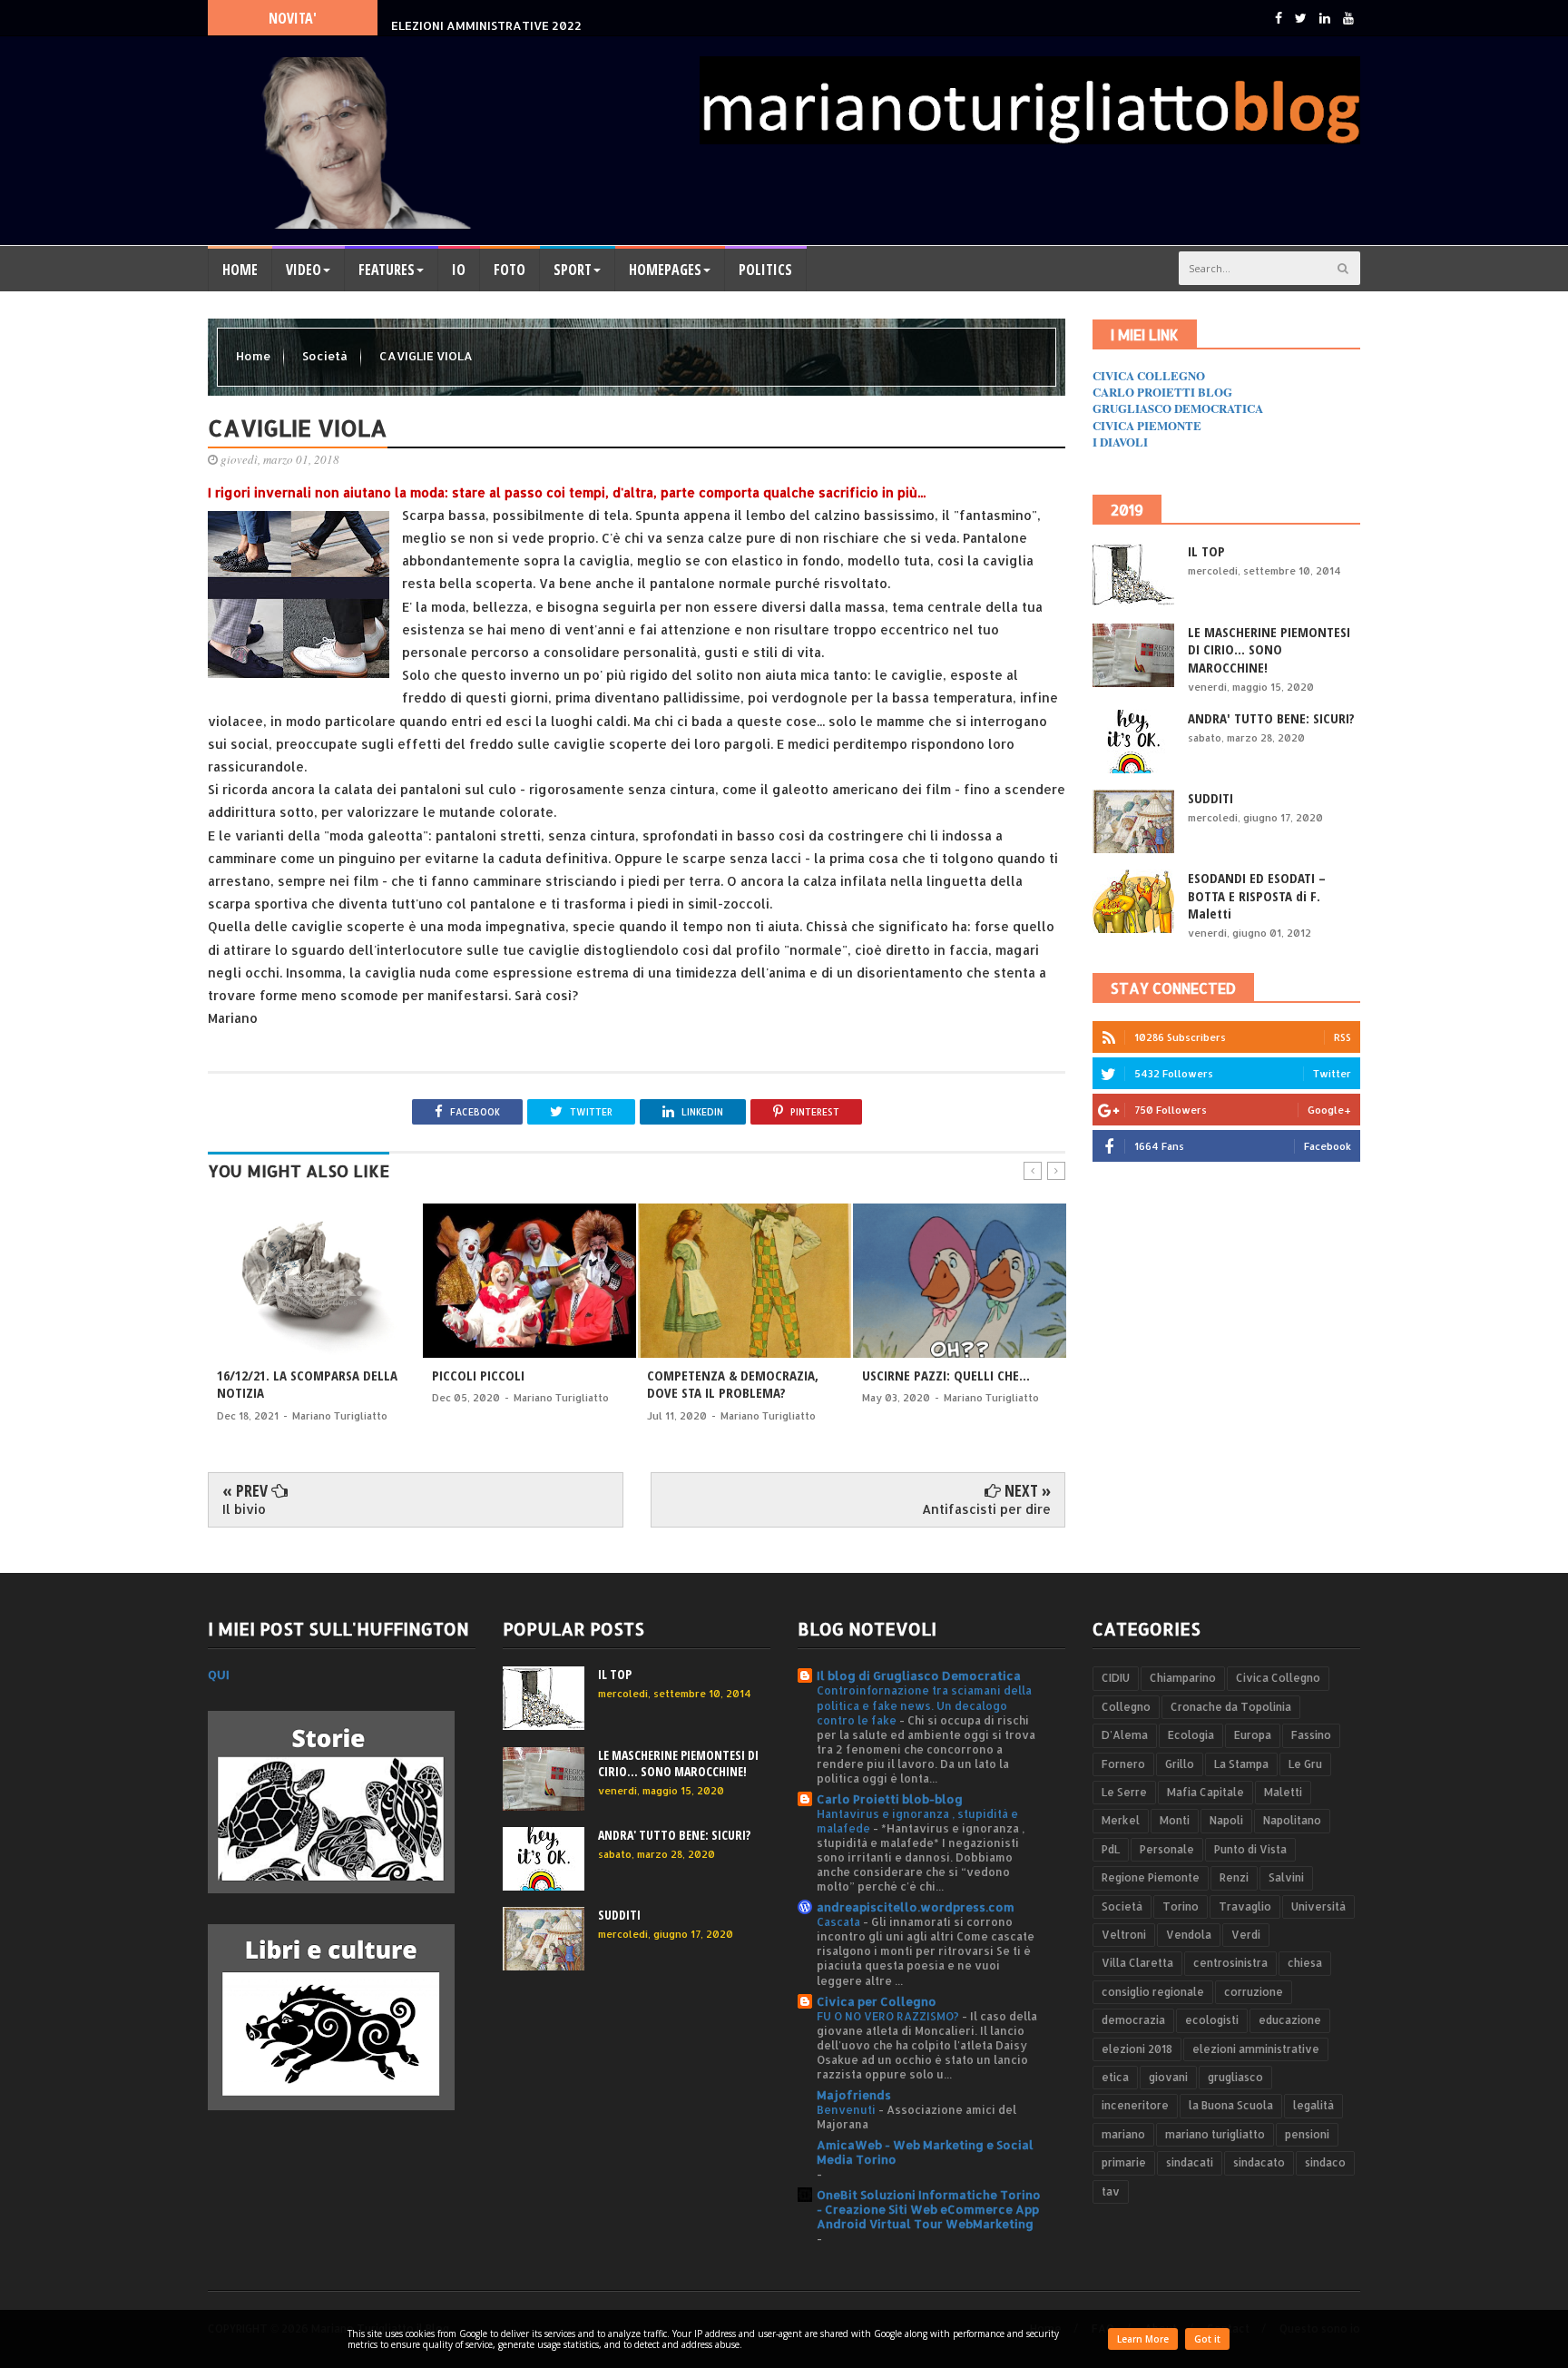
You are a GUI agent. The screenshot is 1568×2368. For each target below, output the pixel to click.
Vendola (1189, 1935)
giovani (1168, 2077)
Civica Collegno (1278, 1678)
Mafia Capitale (1205, 1792)
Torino (1181, 1906)
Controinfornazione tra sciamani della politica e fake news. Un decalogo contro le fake (924, 1705)
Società (326, 356)
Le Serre (1124, 1792)
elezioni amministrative (1256, 2049)
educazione (1290, 2020)
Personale (1167, 1849)
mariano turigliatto (1215, 2134)
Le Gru (1305, 1764)
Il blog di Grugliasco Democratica (919, 1675)
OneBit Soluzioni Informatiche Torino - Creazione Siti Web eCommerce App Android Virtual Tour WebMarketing (929, 2209)
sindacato (1259, 2162)
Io (459, 270)
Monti (1175, 1820)
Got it (1207, 2339)
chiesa (1305, 1963)
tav (1111, 2191)
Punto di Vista (1250, 1849)
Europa (1253, 1735)
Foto (510, 270)
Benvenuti (848, 2109)
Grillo (1180, 1764)
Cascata (840, 1921)
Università (1318, 1906)
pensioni (1307, 2134)
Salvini (1286, 1877)
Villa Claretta (1137, 1963)
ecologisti (1212, 2020)
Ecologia (1191, 1735)
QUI (219, 1675)
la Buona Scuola (1231, 2105)
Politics (765, 270)
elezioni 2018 (1137, 2049)
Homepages (665, 270)
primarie (1124, 2162)
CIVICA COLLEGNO (1149, 375)
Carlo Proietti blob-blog (890, 1799)
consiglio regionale (1153, 1992)
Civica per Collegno (877, 2001)
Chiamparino (1183, 1678)
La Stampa (1241, 1764)
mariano (1123, 2134)
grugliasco (1235, 2077)
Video (304, 270)
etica (1115, 2077)
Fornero (1123, 1764)
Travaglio (1245, 1906)
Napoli (1226, 1820)
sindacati (1190, 2162)
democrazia (1133, 2020)
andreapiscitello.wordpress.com (916, 1907)
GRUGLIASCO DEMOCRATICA (1178, 408)
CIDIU (1116, 1678)
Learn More (1143, 2339)
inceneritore (1135, 2105)
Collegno (1126, 1707)
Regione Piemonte (1151, 1877)
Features (387, 270)
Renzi (1234, 1877)
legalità (1313, 2105)
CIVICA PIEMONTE (1147, 425)
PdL (1111, 1849)
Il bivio (244, 1509)
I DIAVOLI (1120, 442)
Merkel (1121, 1820)
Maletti (1283, 1792)
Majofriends (854, 2095)
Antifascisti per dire (986, 1509)
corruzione (1254, 1992)
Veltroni (1124, 1935)
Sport (573, 270)
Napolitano (1292, 1820)
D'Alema (1125, 1735)
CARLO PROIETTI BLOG (1162, 392)
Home (240, 270)
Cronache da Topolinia (1231, 1707)
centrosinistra (1230, 1963)
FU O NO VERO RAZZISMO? (889, 2016)
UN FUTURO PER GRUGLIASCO (477, 17)
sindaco (1325, 2162)
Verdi (1246, 1935)
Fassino (1311, 1735)
